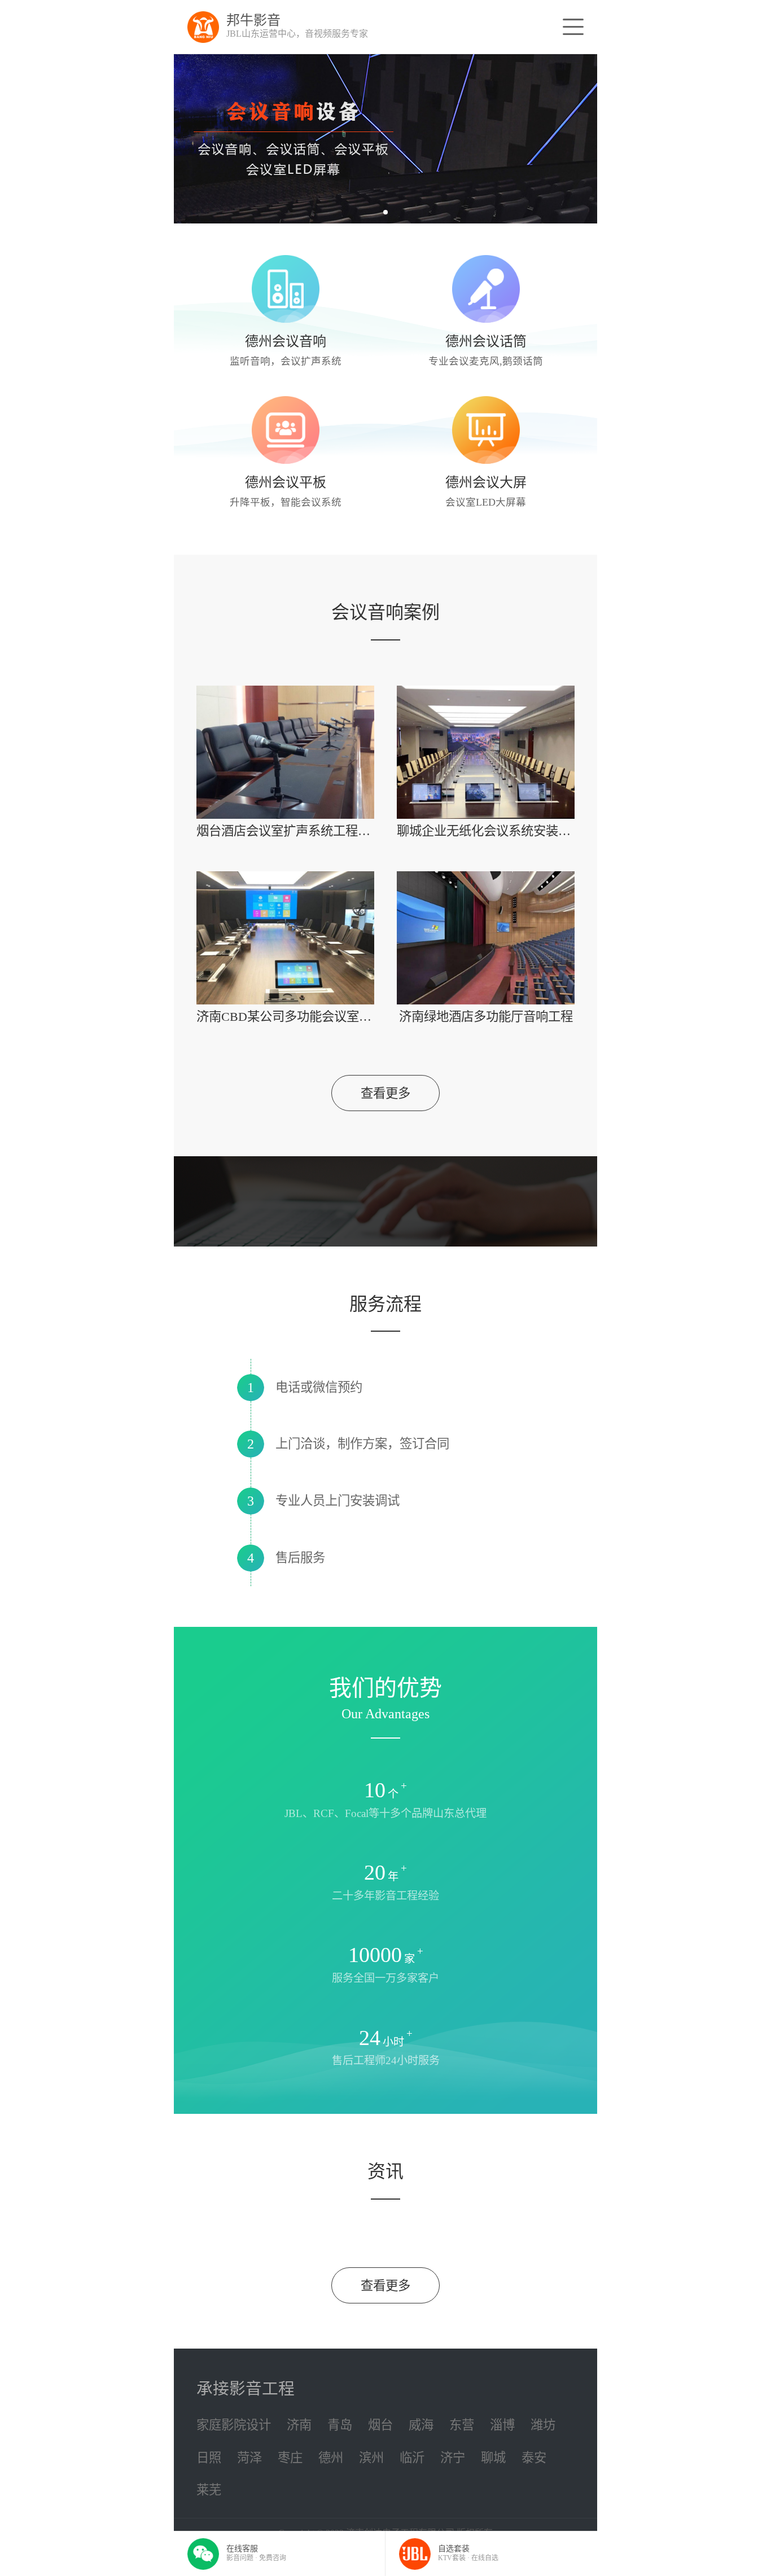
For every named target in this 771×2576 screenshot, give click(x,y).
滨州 (371, 2458)
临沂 (412, 2458)
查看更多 (385, 1093)
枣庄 (290, 2458)
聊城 (493, 2458)
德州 (331, 2458)
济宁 (453, 2458)
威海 (421, 2425)
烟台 (380, 2425)
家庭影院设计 (234, 2425)
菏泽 (249, 2458)
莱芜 (209, 2490)
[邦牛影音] (203, 27)
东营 (462, 2425)
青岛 (340, 2425)
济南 (299, 2425)
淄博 (502, 2425)
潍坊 (543, 2425)
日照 (209, 2458)
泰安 (534, 2458)
